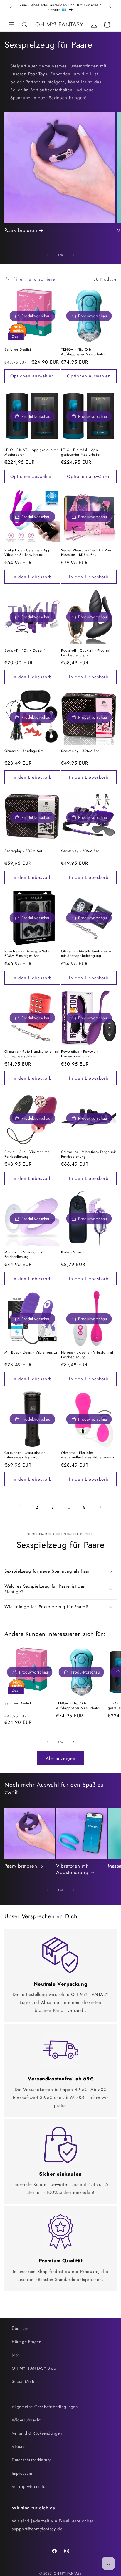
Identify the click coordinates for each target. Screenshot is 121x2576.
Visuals (19, 2446)
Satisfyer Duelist (18, 350)
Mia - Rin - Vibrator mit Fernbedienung (24, 1255)
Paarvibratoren (21, 230)
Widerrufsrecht (26, 2420)
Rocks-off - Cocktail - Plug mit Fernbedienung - (86, 653)
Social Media (24, 2381)
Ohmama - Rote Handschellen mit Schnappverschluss (32, 1054)
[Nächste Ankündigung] (110, 8)
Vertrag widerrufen (30, 2486)
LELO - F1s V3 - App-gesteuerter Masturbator (31, 452)
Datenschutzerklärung (32, 2460)
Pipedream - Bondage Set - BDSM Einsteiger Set (27, 954)
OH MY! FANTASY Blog (34, 2368)
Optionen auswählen (32, 376)
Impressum (22, 2473)
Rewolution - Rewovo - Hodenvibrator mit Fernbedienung (80, 1054)
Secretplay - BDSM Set (80, 751)
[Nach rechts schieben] (73, 255)
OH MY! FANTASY (68, 2573)
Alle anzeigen (61, 1758)
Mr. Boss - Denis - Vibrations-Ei (31, 1353)
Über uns (20, 2328)
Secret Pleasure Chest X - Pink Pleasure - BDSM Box (86, 553)
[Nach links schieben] (48, 255)
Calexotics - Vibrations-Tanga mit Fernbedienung (89, 1154)
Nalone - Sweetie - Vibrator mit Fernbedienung (87, 1355)
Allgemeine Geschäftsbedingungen (45, 2407)
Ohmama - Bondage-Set (24, 751)
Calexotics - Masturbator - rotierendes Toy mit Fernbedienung (26, 1455)
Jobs (16, 2355)
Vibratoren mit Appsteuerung (72, 1869)
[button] (12, 25)
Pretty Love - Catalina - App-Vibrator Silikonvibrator (28, 553)
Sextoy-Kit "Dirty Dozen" (25, 651)
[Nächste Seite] (100, 1507)
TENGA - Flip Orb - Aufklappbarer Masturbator (83, 352)
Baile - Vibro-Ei (74, 1253)
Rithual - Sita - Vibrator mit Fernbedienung (27, 1154)
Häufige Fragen (26, 2342)
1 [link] (21, 1507)
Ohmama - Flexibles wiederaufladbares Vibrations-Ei (88, 1455)
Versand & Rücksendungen (37, 2433)
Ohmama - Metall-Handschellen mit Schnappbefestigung (87, 954)
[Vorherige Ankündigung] (11, 8)
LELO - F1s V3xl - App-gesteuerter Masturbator (81, 452)
